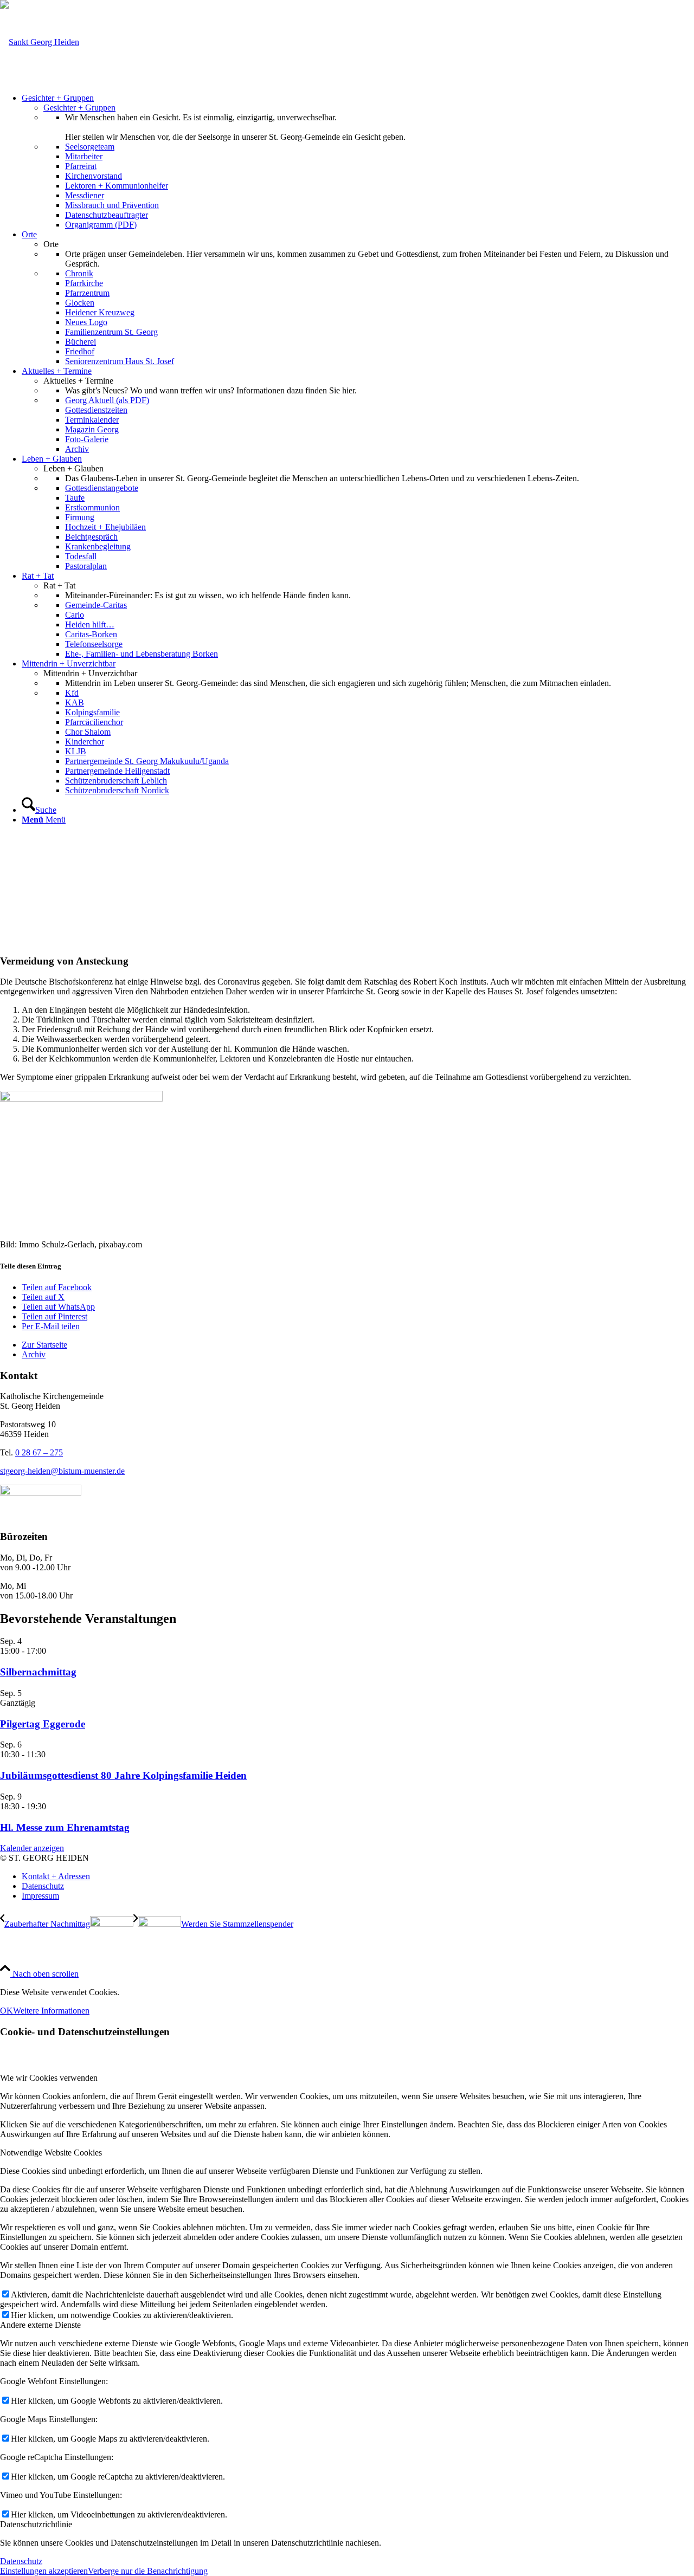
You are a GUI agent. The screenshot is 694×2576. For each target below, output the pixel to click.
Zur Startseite (44, 1345)
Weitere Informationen (51, 2011)
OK (7, 2011)
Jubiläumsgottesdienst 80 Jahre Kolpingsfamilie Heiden (123, 1775)
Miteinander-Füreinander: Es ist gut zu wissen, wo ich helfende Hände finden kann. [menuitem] (208, 595)
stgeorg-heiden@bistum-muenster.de (62, 1471)
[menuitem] (358, 161)
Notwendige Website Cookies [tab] (51, 2153)
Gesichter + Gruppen (79, 108)
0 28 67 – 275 (39, 1452)
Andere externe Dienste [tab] (40, 2325)
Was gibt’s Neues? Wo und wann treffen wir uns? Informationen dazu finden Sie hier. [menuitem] (211, 390)
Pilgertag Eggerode (43, 1724)
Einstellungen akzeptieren (44, 2571)
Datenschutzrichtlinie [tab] (36, 2524)
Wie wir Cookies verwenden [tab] (49, 2078)
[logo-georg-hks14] (40, 42)
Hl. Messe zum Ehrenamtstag (65, 1827)
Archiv (34, 1354)
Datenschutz (21, 2561)
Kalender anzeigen (32, 1848)
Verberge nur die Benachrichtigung (148, 2571)
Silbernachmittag (38, 1672)
